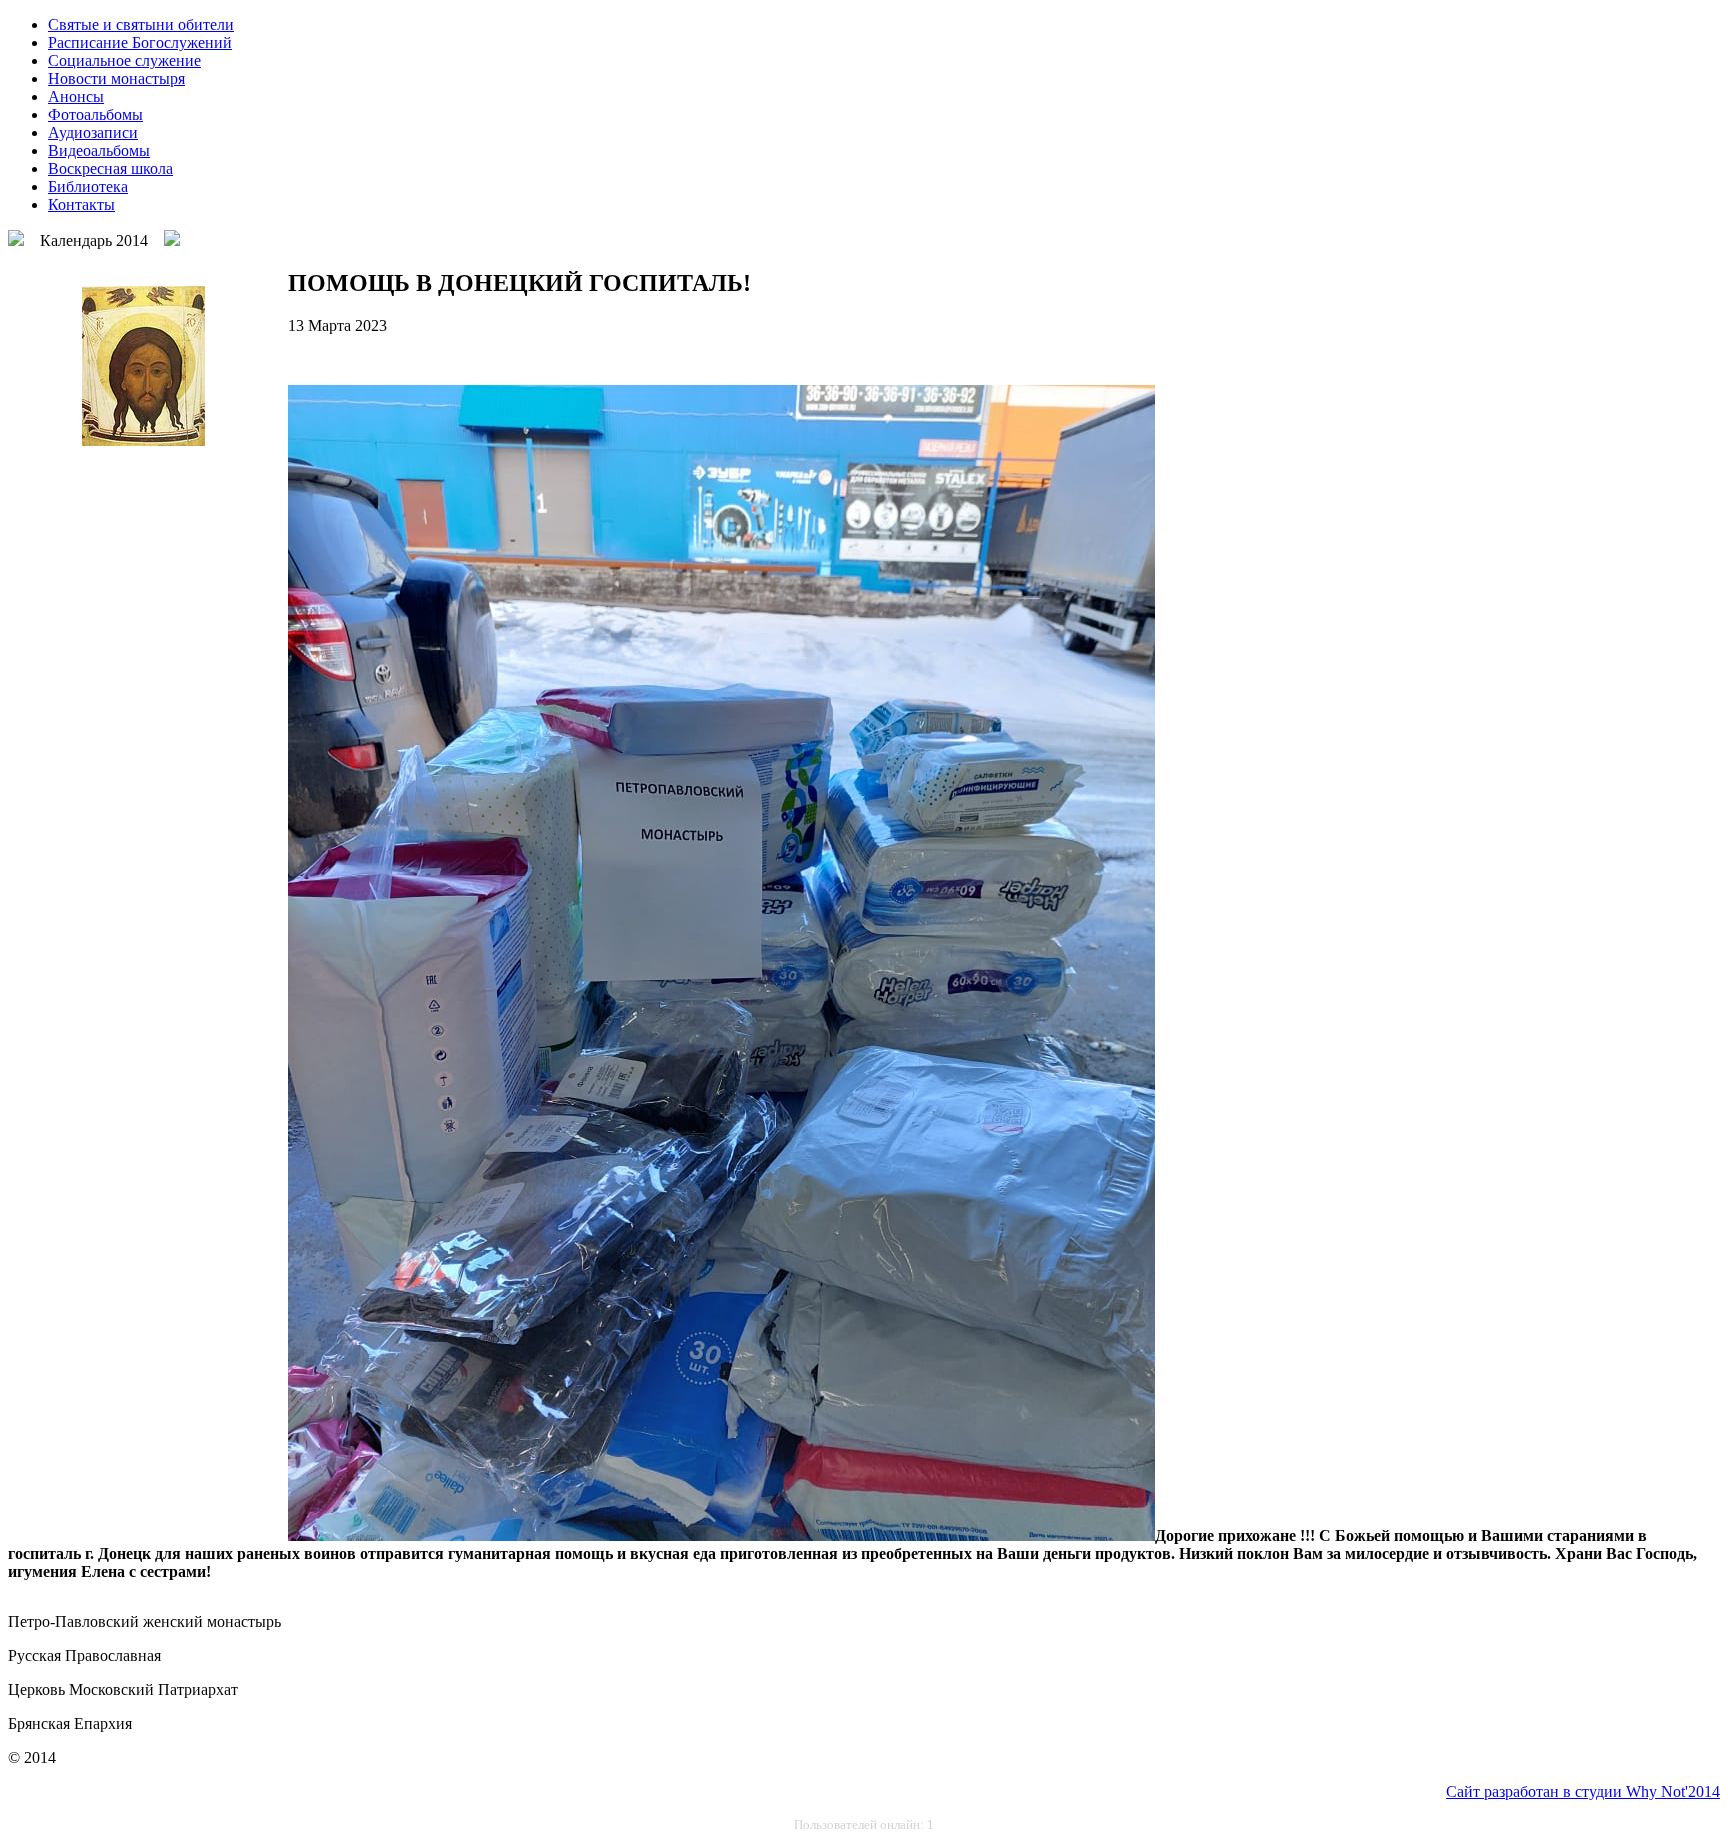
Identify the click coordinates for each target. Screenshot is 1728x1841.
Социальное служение (124, 60)
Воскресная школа (110, 168)
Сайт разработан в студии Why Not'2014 (1583, 1791)
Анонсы (76, 96)
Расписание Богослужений (140, 42)
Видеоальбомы (99, 150)
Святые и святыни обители (141, 24)
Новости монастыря (116, 78)
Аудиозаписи (93, 132)
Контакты (81, 204)
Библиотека (88, 186)
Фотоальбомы (95, 114)
